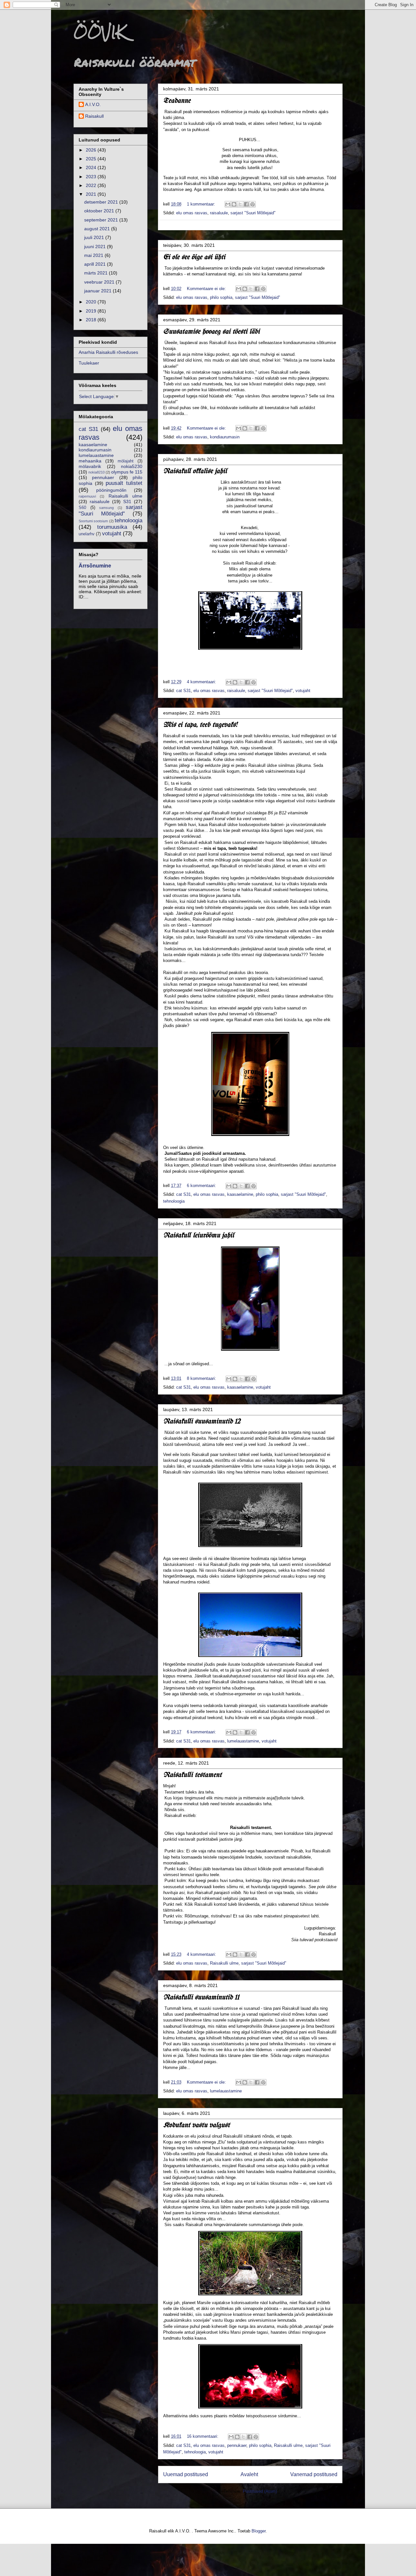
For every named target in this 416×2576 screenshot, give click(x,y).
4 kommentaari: (202, 682)
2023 (92, 177)
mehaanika (90, 461)
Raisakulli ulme (224, 1963)
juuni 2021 (96, 247)
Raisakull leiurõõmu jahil (199, 1236)
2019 (92, 311)
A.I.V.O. (93, 104)
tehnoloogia (174, 1201)
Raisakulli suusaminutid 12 (202, 1422)
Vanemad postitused (314, 2474)
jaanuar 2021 (98, 291)
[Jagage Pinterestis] (253, 204)
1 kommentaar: (202, 204)
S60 (82, 508)
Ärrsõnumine (95, 566)
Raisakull (94, 116)
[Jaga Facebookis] (246, 204)
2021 (92, 194)
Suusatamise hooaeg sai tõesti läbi (211, 332)
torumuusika (112, 527)
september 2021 (102, 220)
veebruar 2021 (100, 282)
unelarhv (87, 534)
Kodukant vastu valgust (196, 2125)
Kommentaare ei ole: (207, 289)
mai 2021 (94, 255)
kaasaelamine (240, 1194)
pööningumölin (111, 490)
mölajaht (126, 461)
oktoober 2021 (100, 211)
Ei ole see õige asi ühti (194, 257)
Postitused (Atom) (260, 2491)
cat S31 (183, 691)
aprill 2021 (96, 264)
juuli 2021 (95, 237)
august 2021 (98, 229)
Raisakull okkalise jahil (195, 471)
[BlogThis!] (234, 204)
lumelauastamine (243, 1741)
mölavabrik (90, 466)
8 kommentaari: (202, 1378)
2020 (92, 302)
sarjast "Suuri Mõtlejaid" (253, 213)
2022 (92, 185)
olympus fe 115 (127, 472)
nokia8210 (97, 472)
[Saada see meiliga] (228, 204)
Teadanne (177, 101)
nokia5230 (132, 466)
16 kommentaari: (203, 2436)
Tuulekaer (89, 363)
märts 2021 (97, 273)
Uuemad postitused (186, 2474)
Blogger (259, 2531)
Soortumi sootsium (93, 521)
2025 (92, 159)
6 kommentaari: (202, 1186)
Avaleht (249, 2474)
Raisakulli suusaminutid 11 (201, 1998)
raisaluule (219, 213)
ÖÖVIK (100, 32)
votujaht (303, 691)
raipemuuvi (87, 496)
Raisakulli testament (192, 1775)
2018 (92, 320)
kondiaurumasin (225, 437)
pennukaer (237, 2445)
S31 (127, 501)
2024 (92, 167)
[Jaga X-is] (240, 204)
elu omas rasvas (192, 213)
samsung (106, 508)
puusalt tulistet (124, 483)
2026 (92, 150)
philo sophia (221, 297)
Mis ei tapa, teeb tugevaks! (200, 725)
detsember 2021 (102, 202)
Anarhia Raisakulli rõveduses (108, 352)
